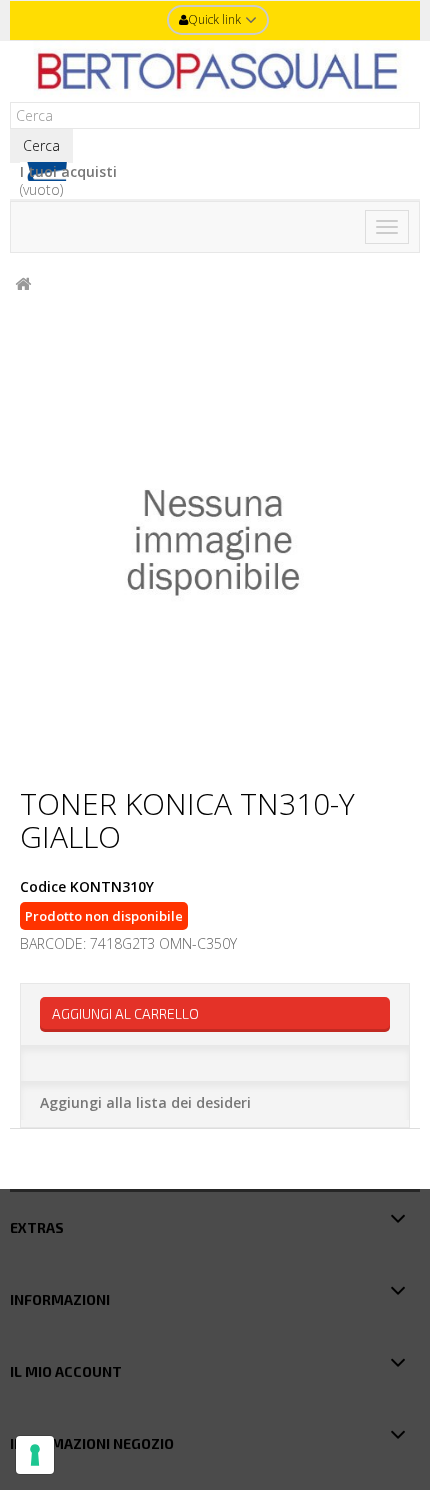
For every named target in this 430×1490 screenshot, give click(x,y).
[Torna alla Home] (23, 284)
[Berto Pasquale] (215, 71)
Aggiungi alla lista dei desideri (145, 1102)
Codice (43, 887)
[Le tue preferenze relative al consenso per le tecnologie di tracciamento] (35, 1455)
